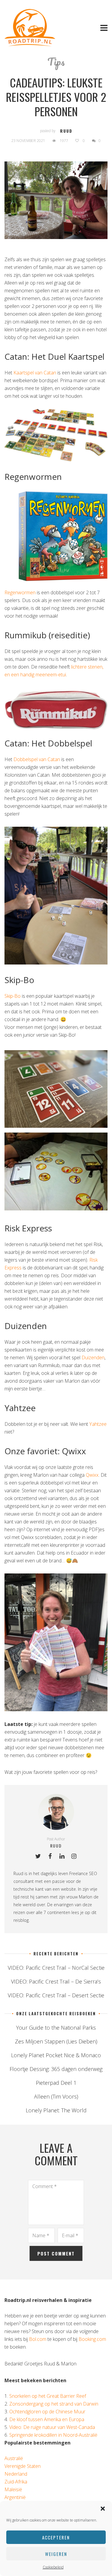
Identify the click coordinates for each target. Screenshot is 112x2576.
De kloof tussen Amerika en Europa (47, 2419)
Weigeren (56, 2554)
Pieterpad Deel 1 (56, 2083)
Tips (56, 61)
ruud (66, 131)
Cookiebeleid (53, 2567)
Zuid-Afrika (16, 2482)
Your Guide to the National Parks (56, 2028)
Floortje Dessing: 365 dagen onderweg (56, 2069)
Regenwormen (20, 592)
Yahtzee (98, 1424)
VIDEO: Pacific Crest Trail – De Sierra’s (56, 1981)
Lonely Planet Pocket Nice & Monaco (56, 2055)
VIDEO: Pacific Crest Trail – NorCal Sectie (56, 1968)
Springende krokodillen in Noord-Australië (53, 2435)
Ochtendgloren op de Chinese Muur (47, 2412)
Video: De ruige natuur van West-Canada (52, 2427)
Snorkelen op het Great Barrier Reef (48, 2396)
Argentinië (15, 2497)
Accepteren (56, 2537)
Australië (14, 2458)
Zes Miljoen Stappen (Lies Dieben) (56, 2041)
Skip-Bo (13, 996)
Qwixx (92, 1475)
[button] (103, 2509)
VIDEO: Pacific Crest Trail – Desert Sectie (56, 1995)
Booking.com (92, 2339)
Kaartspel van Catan (35, 373)
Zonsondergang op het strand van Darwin (54, 2404)
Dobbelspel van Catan (37, 759)
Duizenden (93, 1357)
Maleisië (13, 2489)
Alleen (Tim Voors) (56, 2096)
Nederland (16, 2474)
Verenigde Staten (23, 2466)
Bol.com (38, 2339)
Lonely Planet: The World (56, 2110)
